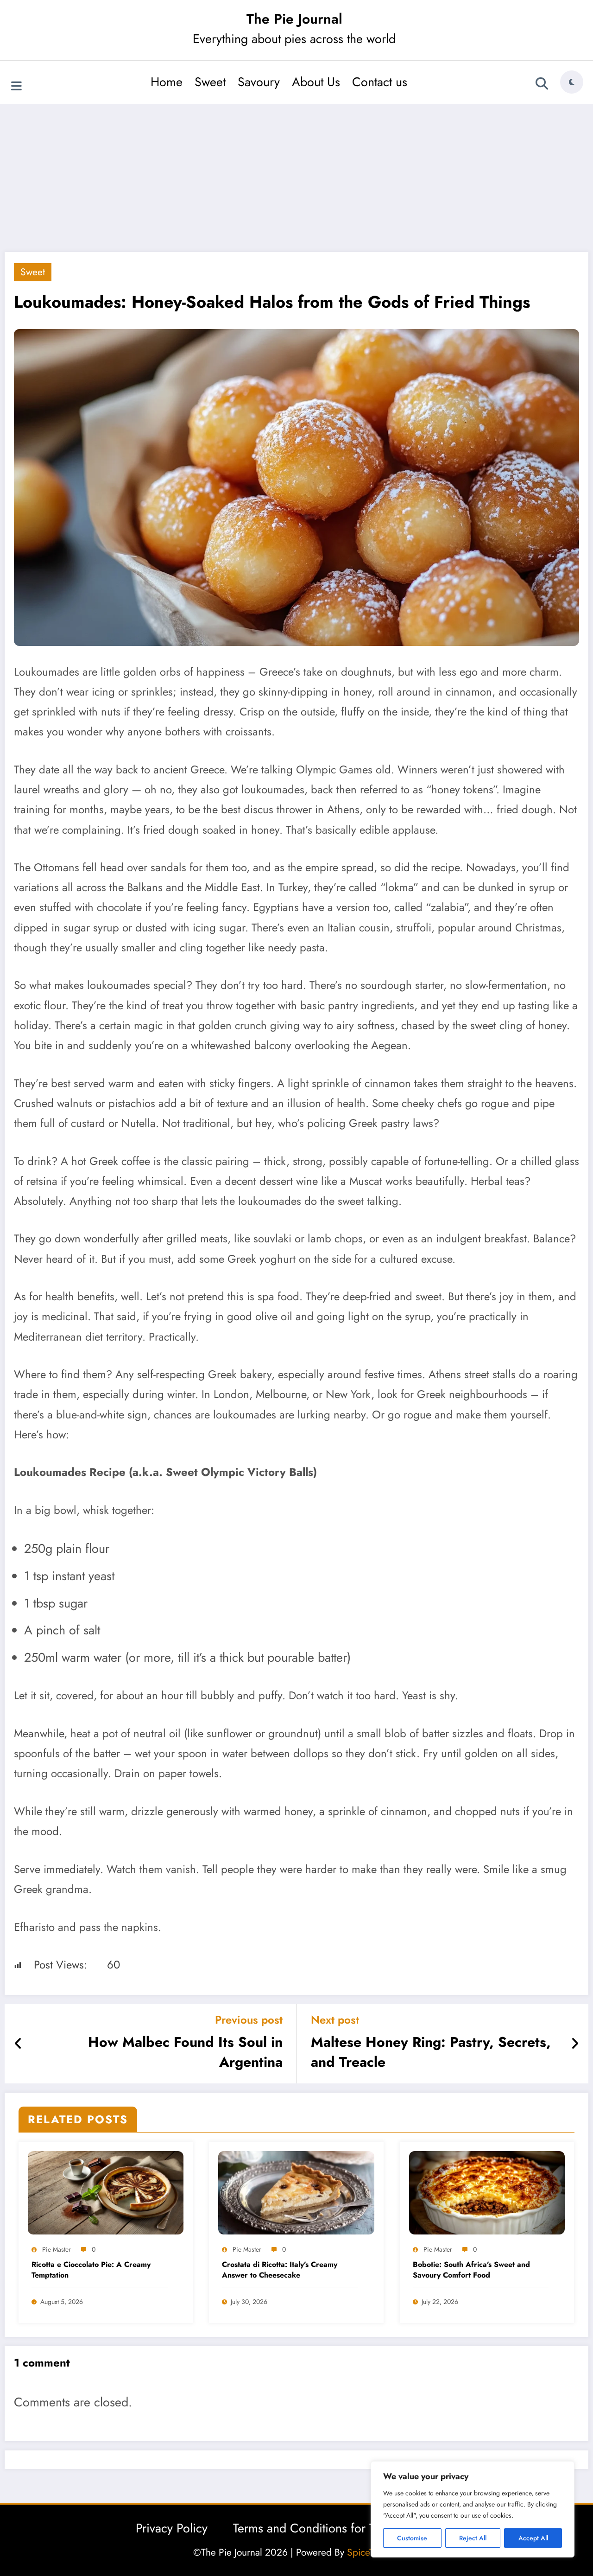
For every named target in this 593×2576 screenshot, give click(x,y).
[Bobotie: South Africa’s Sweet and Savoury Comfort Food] (487, 2192)
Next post (335, 2020)
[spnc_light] (572, 82)
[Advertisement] (296, 178)
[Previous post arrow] (18, 2044)
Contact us (380, 82)
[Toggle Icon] (16, 83)
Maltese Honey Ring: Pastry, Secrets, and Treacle (431, 2052)
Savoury (259, 82)
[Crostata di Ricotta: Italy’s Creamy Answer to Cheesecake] (296, 2192)
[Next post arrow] (575, 2044)
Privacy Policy (172, 2528)
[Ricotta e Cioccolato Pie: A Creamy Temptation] (106, 2192)
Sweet (210, 82)
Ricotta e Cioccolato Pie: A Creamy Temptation (91, 2270)
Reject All (473, 2538)
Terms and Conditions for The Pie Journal (341, 2528)
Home (167, 82)
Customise (412, 2538)
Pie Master (57, 2249)
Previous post (249, 2020)
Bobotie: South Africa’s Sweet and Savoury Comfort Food (471, 2270)
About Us (316, 82)
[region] (473, 2509)
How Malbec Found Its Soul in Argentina (185, 2052)
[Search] (542, 83)
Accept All (533, 2538)
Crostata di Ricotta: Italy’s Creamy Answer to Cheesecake (280, 2270)
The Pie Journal (294, 19)
